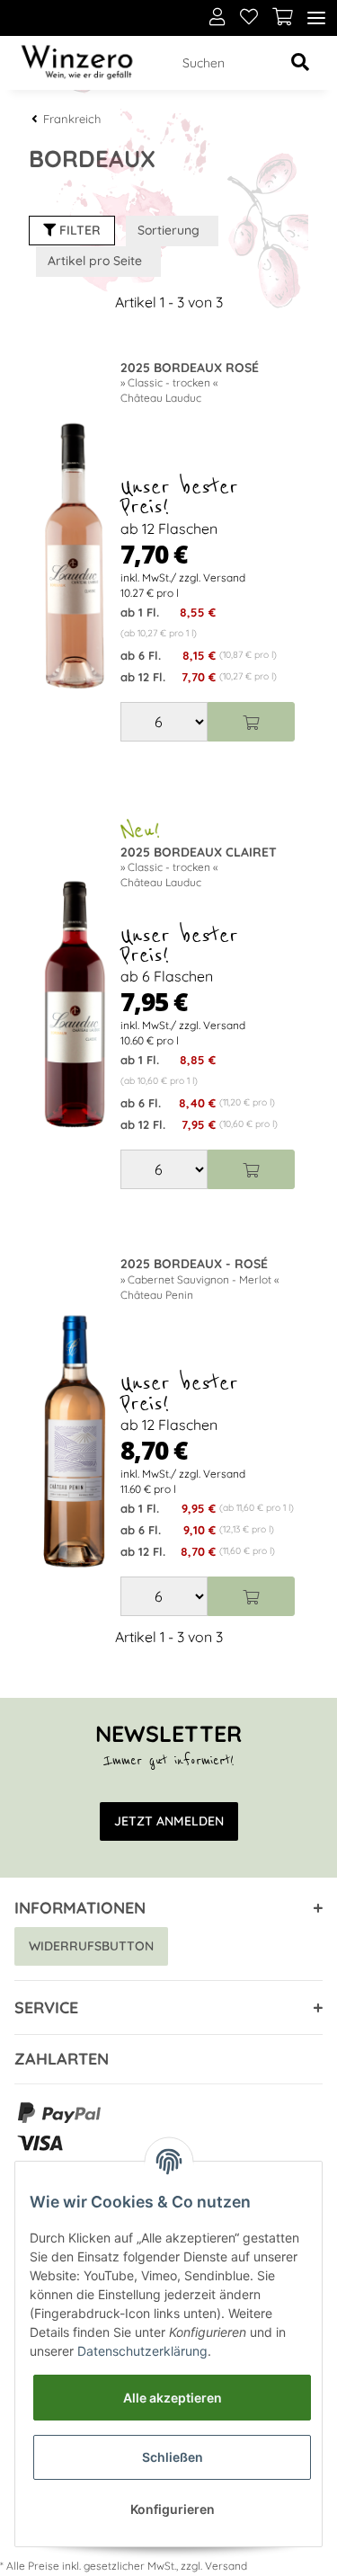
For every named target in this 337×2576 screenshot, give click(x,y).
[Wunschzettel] (249, 18)
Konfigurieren (173, 2509)
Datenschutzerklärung (142, 2351)
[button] (217, 18)
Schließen (173, 2457)
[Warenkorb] (283, 18)
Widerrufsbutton (91, 1946)
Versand (226, 2566)
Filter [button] (78, 230)
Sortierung (168, 230)
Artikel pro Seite (95, 261)
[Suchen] (300, 63)
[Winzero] (77, 63)
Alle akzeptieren (173, 2398)
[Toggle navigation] (316, 18)
